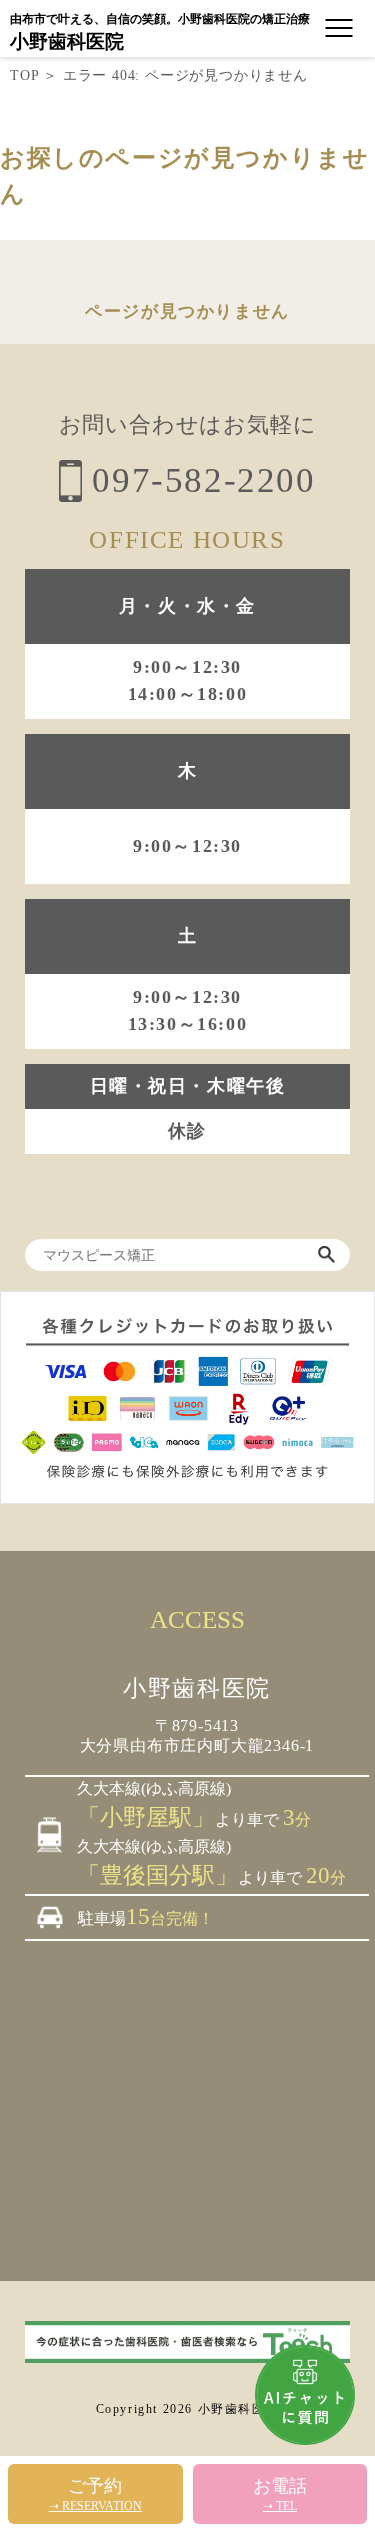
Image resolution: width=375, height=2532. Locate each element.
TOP (24, 75)
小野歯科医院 (67, 41)
